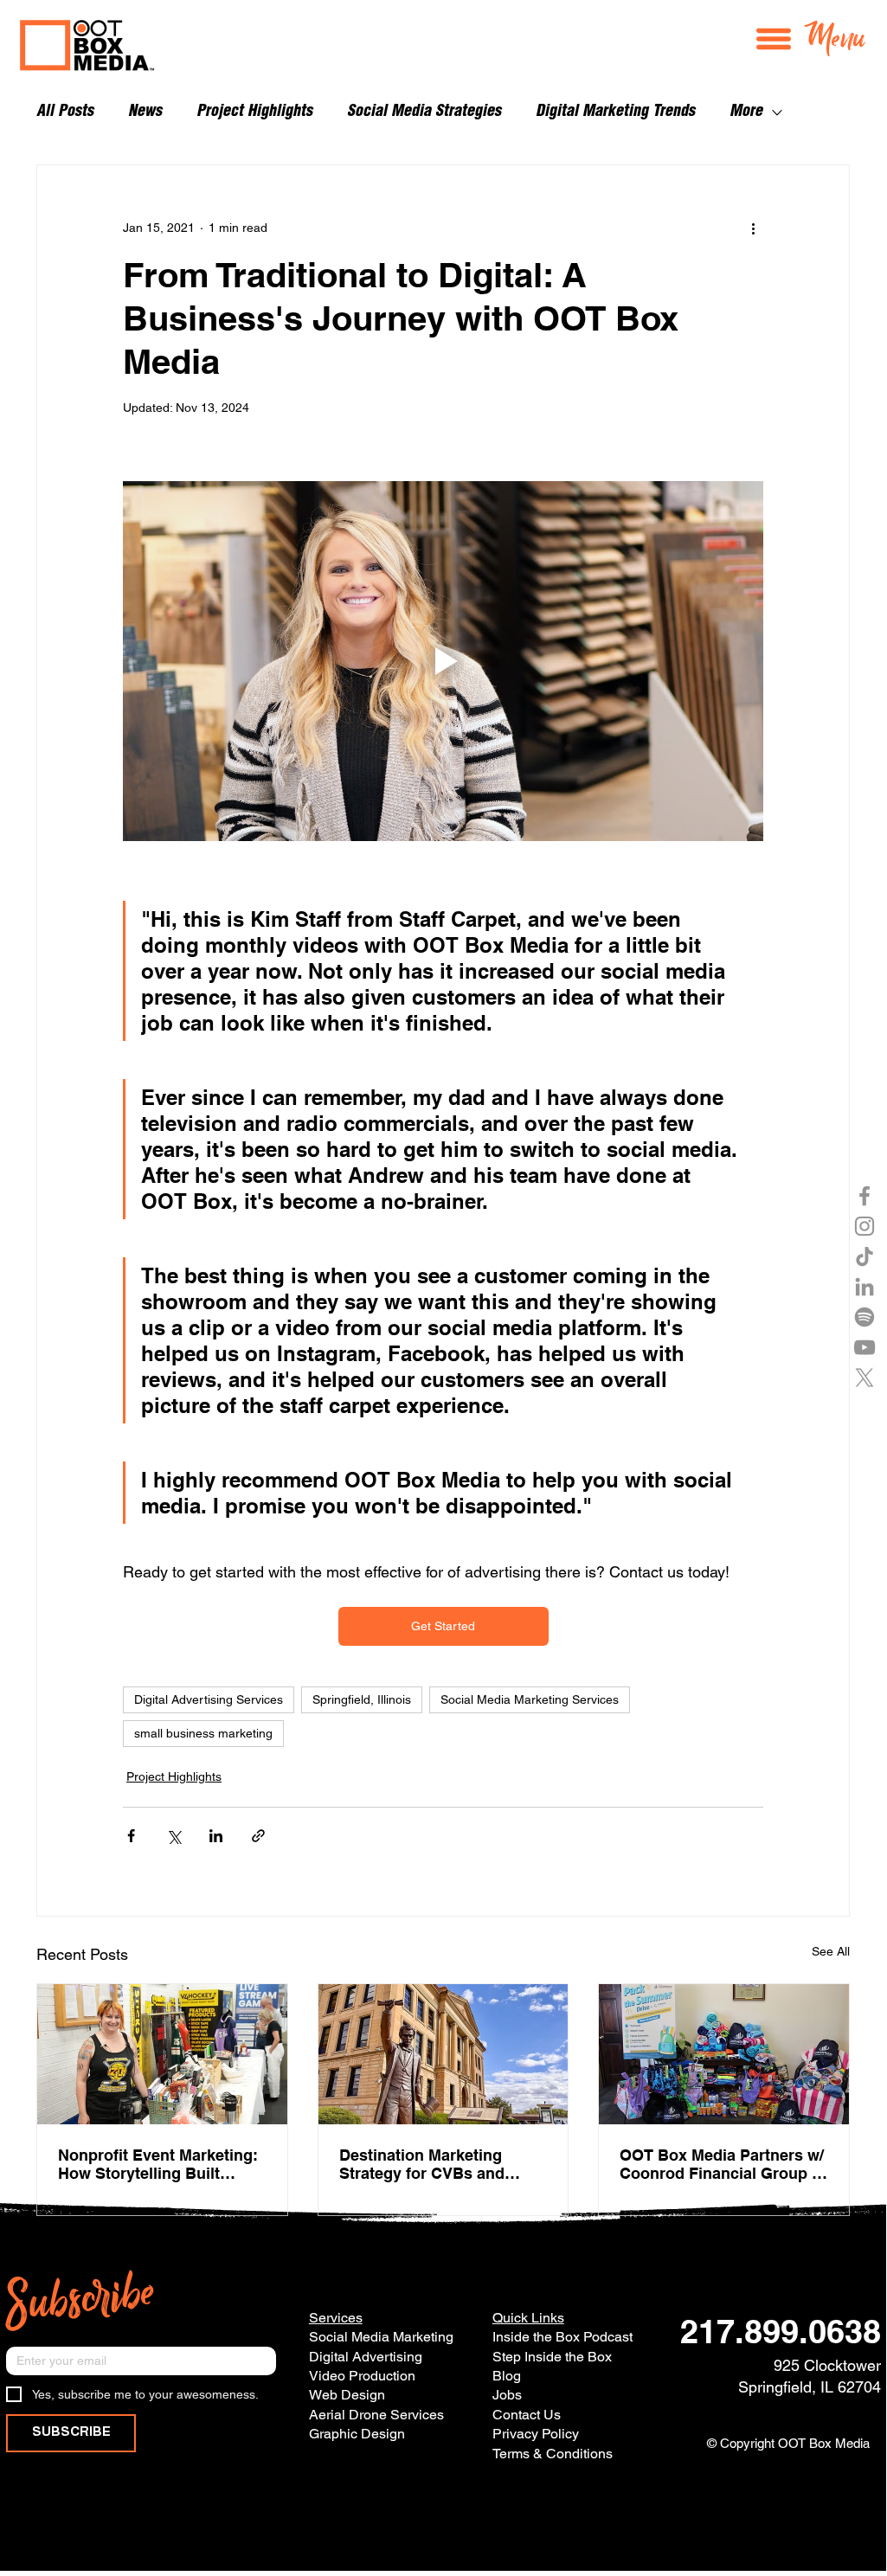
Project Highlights (254, 112)
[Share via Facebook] (131, 1836)
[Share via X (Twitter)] (174, 1836)
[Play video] (443, 661)
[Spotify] (865, 1317)
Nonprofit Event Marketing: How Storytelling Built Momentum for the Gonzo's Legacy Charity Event (158, 2164)
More (746, 112)
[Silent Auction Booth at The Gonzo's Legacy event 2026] (162, 2054)
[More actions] (753, 228)
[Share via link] (258, 1836)
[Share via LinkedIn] (216, 1836)
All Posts (65, 112)
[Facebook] (865, 1196)
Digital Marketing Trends (615, 112)
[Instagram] (865, 1226)
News (145, 112)
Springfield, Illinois (362, 1699)
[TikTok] (865, 1256)
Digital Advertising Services (209, 1699)
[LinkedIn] (865, 1287)
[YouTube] (865, 1347)
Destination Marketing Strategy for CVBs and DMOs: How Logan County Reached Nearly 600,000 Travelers (437, 2164)
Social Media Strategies (424, 112)
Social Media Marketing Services (530, 1699)
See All (831, 1951)
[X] (865, 1378)
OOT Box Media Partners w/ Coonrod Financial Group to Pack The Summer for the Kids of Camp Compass (723, 2164)
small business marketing (203, 1733)
